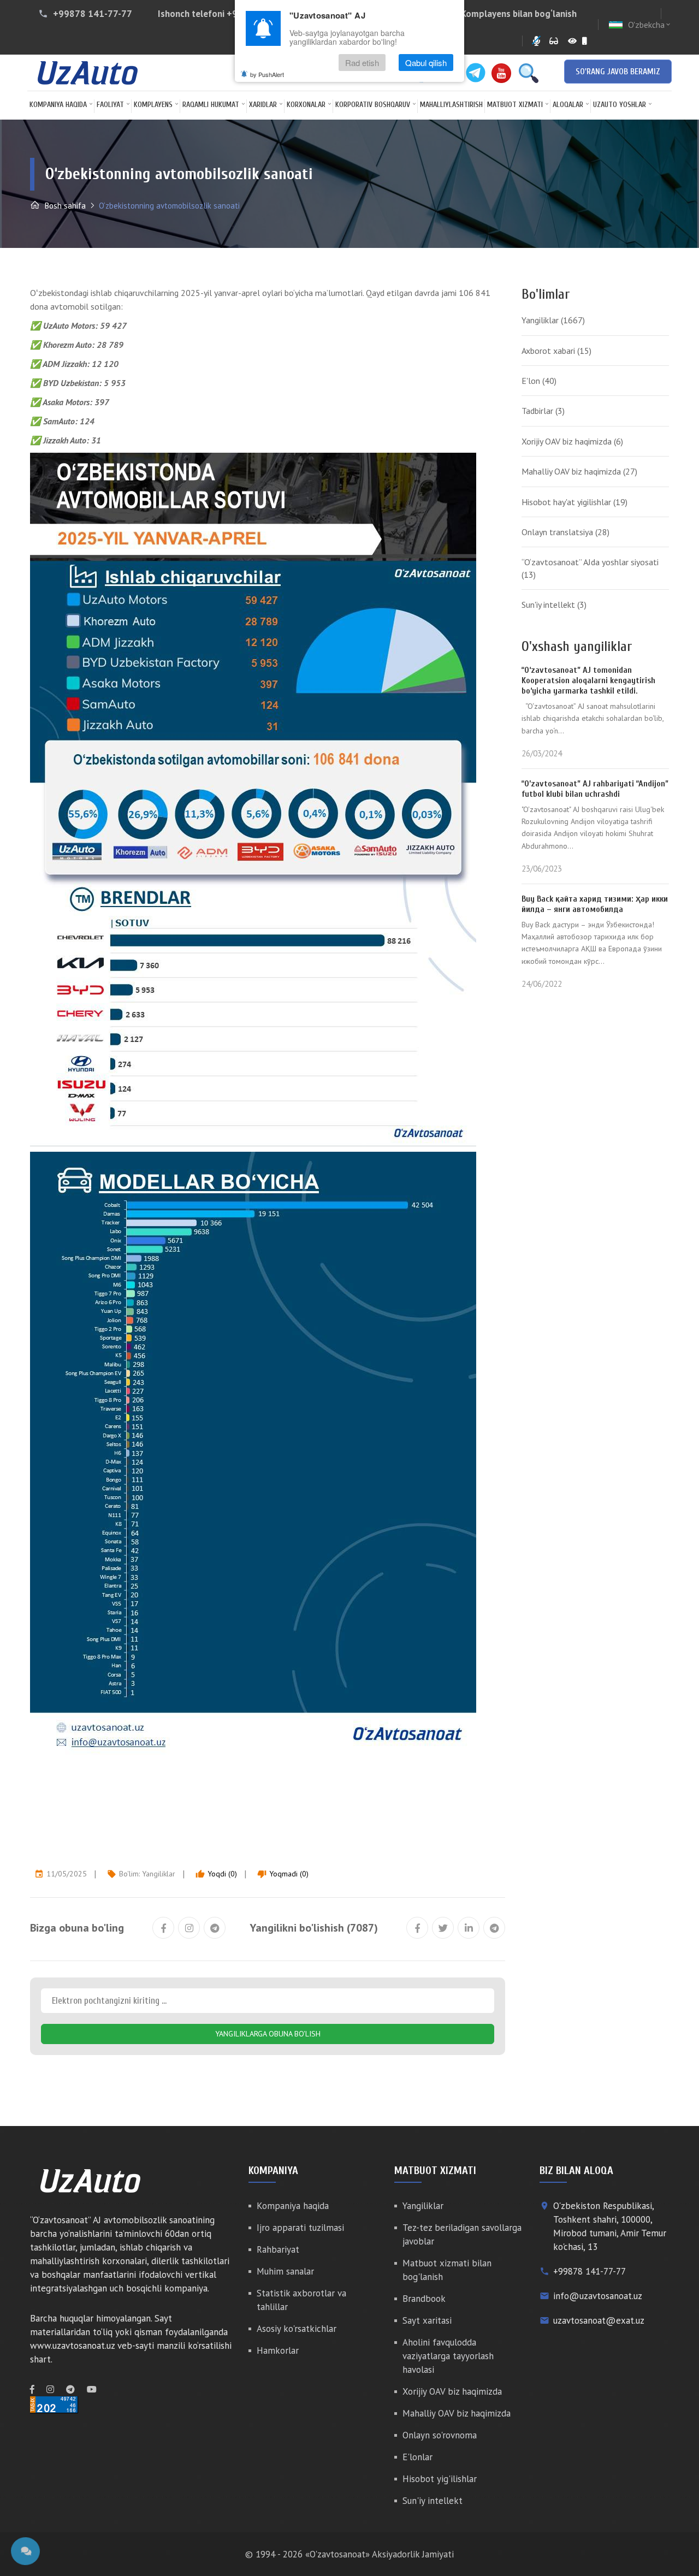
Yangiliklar (159, 1874)
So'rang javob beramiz (618, 72)
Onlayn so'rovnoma (440, 2435)
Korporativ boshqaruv (373, 105)
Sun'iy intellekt (554, 605)
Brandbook (424, 2299)
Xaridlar (263, 105)
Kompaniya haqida (58, 105)
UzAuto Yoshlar (620, 105)
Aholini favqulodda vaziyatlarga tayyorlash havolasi (448, 2356)
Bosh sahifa (64, 206)
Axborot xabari (556, 351)
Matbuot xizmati (515, 105)
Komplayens (153, 105)
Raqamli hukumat (211, 105)
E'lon (539, 381)
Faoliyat (110, 105)
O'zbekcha (650, 25)
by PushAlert (267, 74)
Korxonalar (306, 105)
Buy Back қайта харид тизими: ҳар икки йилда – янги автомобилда (595, 904)
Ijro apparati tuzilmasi (300, 2228)
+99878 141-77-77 (93, 14)
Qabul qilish (426, 63)
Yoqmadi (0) (283, 1874)
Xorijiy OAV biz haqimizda (572, 441)
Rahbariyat (278, 2249)
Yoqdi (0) (216, 1874)
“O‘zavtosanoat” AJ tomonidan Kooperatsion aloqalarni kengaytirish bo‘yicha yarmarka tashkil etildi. (588, 680)
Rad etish (362, 63)
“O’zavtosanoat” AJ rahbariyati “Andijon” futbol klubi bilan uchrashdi (595, 789)
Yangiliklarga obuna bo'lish (268, 2034)
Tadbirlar (543, 411)
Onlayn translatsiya (565, 532)
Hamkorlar (278, 2350)
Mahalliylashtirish (451, 105)
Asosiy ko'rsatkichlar (297, 2329)
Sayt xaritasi (427, 2320)
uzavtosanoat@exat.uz (599, 2320)
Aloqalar (568, 105)
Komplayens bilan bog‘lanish (519, 14)
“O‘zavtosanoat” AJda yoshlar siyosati (590, 568)
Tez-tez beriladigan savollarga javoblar (462, 2234)
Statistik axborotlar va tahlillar (301, 2300)
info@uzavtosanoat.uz (598, 2296)
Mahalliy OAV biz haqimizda (579, 471)
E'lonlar (417, 2457)
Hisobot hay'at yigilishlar (574, 502)
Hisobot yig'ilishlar (440, 2479)
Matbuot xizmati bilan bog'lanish (447, 2270)
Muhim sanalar (285, 2271)
